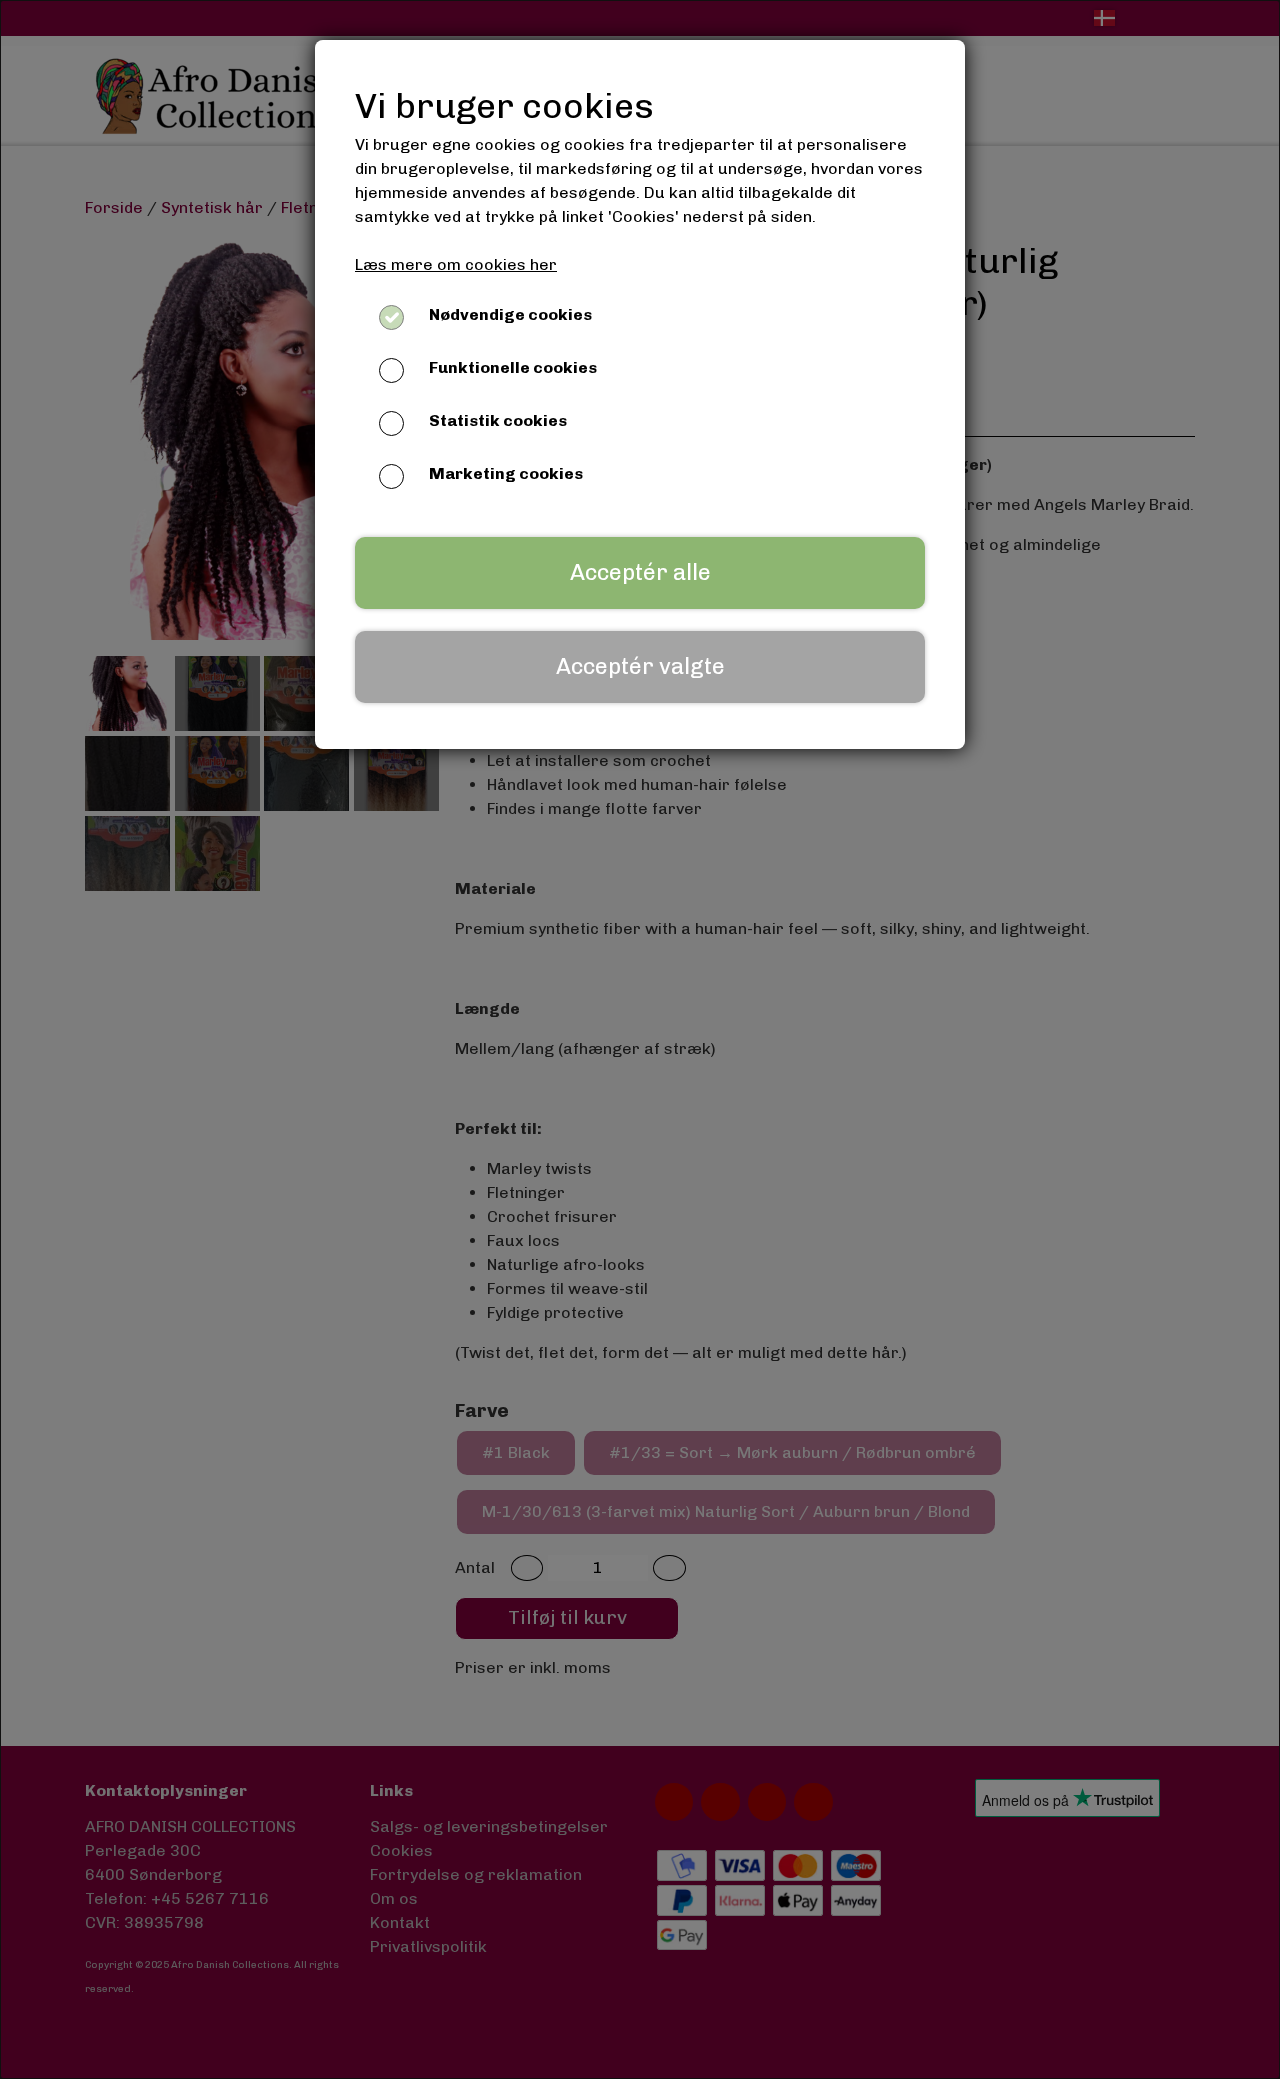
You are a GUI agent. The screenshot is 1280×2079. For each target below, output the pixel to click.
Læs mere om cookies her (456, 264)
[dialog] (640, 1039)
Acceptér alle (640, 572)
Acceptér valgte (640, 666)
